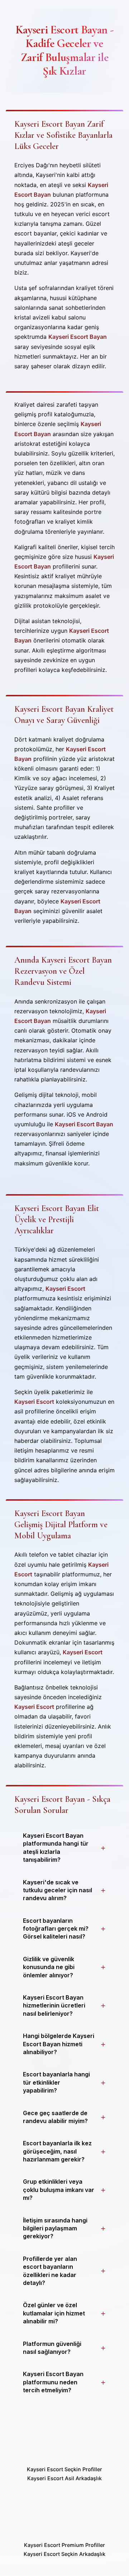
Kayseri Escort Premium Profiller (64, 2545)
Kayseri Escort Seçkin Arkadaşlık (64, 2554)
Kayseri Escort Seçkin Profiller (64, 2469)
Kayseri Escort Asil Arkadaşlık (64, 2478)
